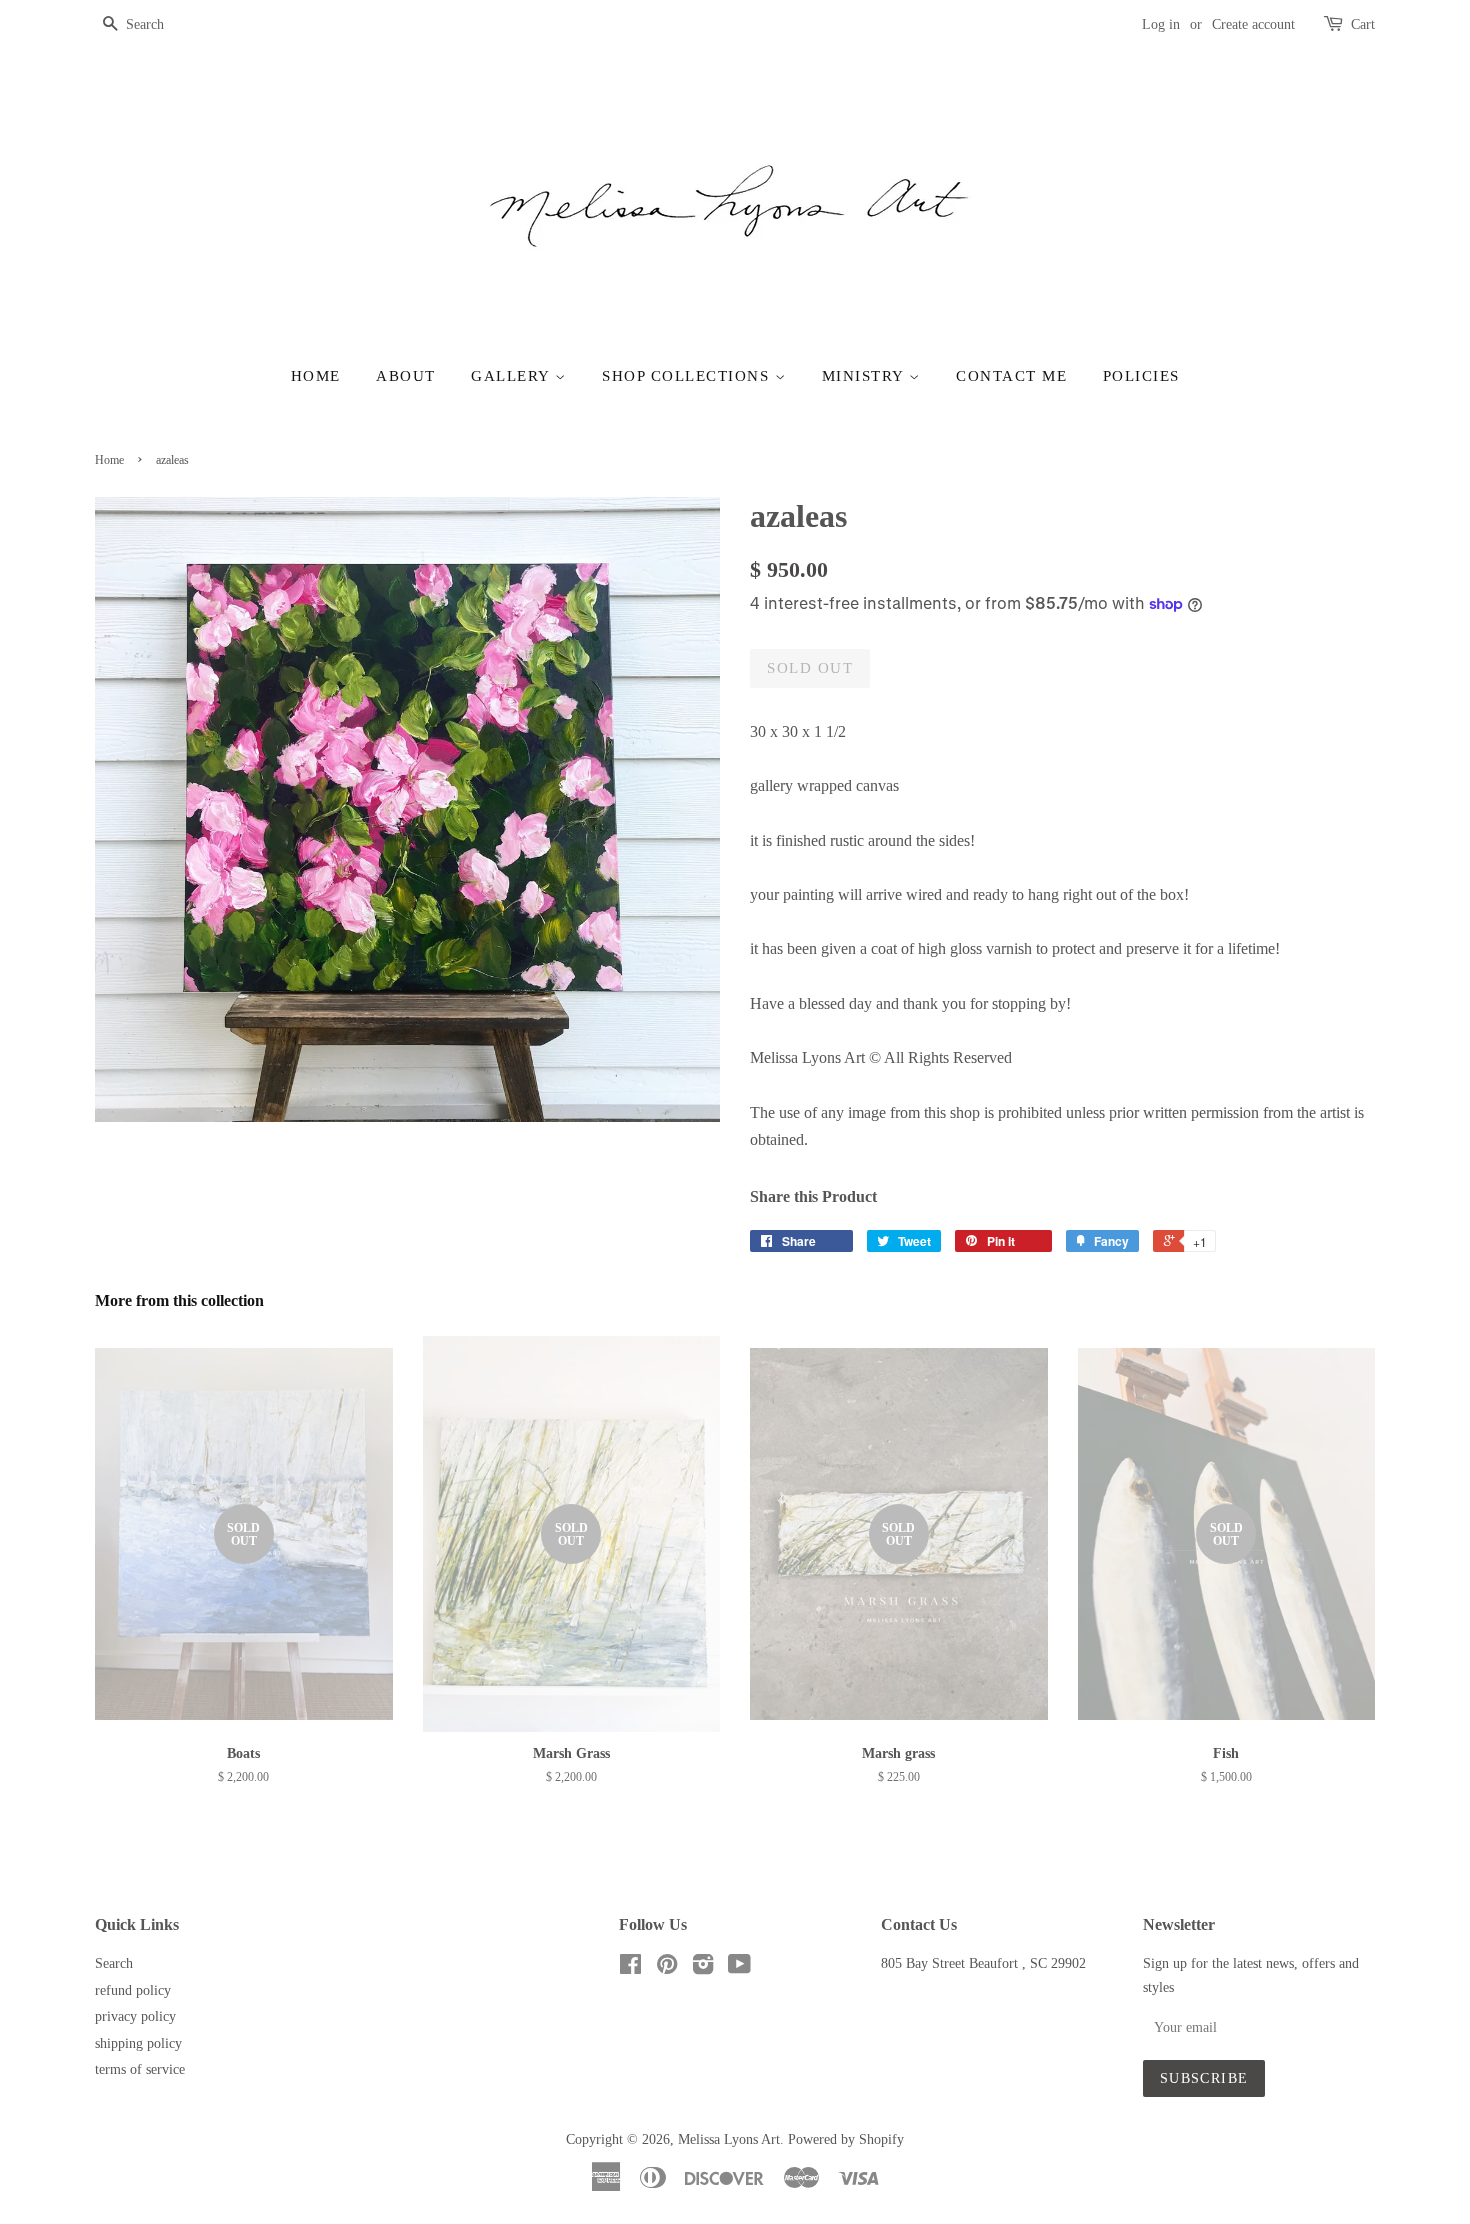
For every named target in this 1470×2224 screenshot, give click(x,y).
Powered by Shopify (846, 2139)
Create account (1253, 24)
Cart (1363, 24)
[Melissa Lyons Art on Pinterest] (667, 1968)
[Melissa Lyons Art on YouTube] (739, 1968)
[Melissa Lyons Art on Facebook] (630, 1968)
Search (114, 1963)
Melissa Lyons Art (729, 2139)
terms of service (140, 2069)
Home (316, 376)
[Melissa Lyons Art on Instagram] (703, 1968)
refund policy (133, 1990)
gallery (513, 376)
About (406, 376)
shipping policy (138, 2043)
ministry (866, 376)
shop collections (688, 376)
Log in (1161, 24)
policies (1141, 376)
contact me (1011, 376)
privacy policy (135, 2016)
